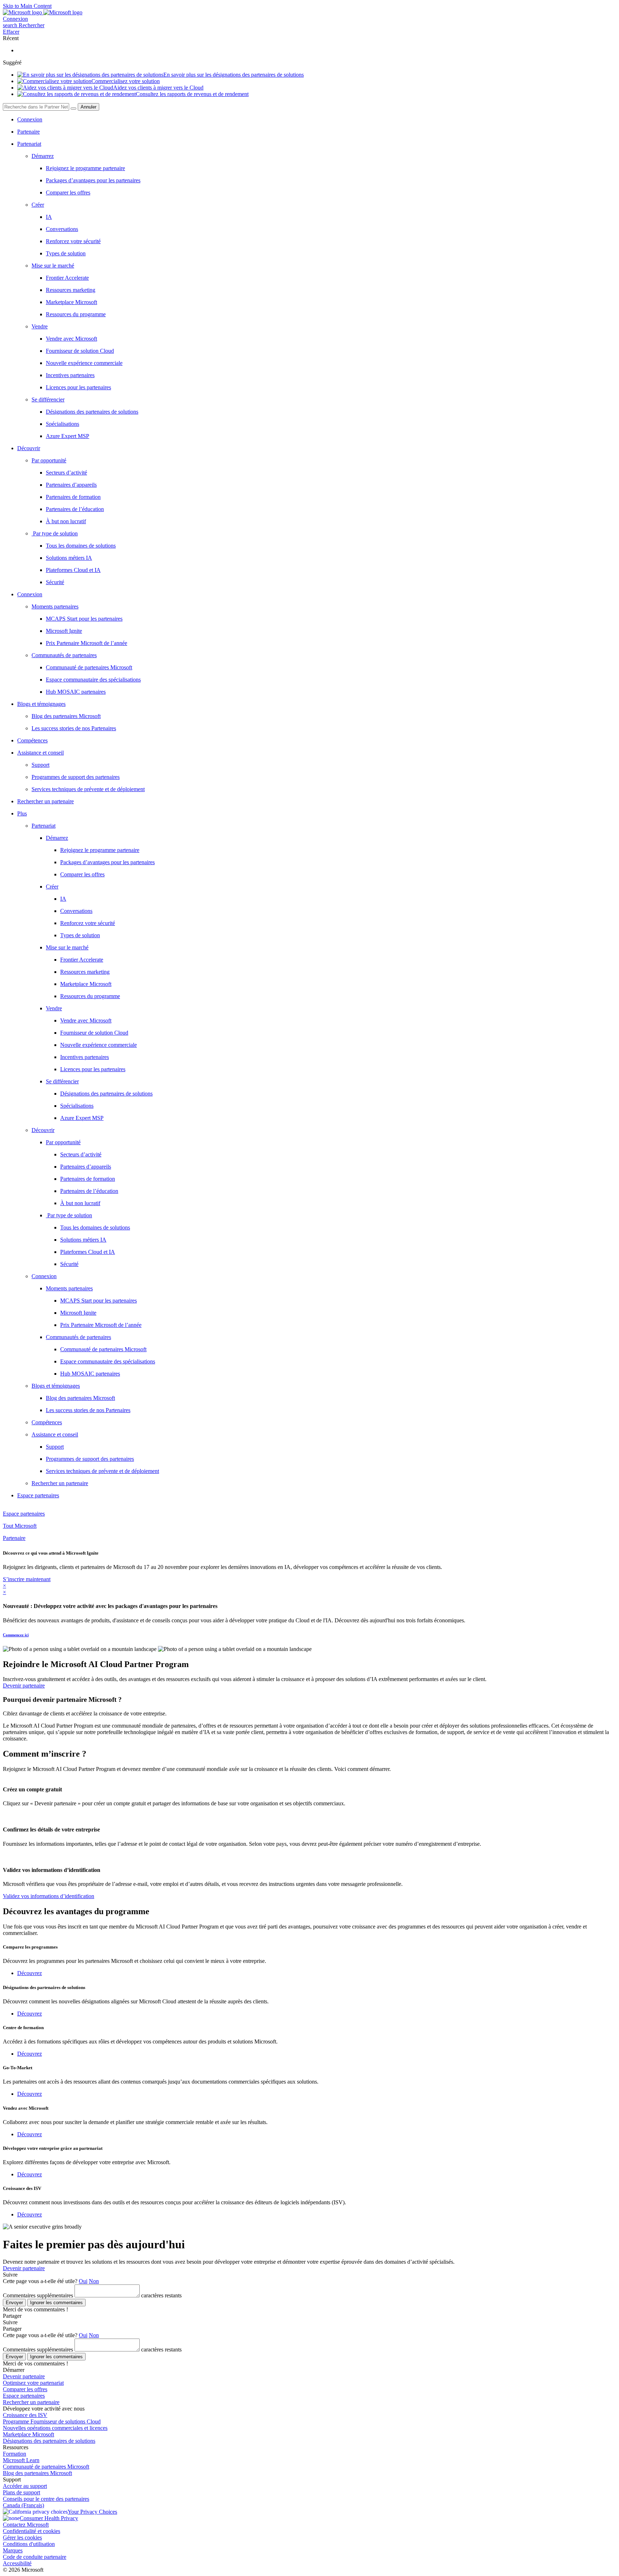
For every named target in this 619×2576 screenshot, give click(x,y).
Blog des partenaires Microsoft (37, 2473)
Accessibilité (17, 2563)
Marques (13, 2550)
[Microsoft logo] (23, 12)
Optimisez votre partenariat (33, 2383)
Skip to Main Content (27, 6)
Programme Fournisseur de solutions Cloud (52, 2421)
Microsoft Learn (21, 2460)
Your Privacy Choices (92, 2512)
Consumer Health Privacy (49, 2518)
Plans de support (21, 2492)
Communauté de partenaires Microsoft (46, 2467)
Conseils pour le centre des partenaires (46, 2499)
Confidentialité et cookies (32, 2531)
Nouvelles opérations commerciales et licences (55, 2428)
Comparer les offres (25, 2389)
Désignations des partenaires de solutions (49, 2441)
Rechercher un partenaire (31, 2402)
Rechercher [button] (32, 25)
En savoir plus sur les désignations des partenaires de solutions (234, 75)
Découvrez (30, 1973)
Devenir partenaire (24, 2268)
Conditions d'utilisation (29, 2544)
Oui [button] (83, 2281)
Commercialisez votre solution (126, 81)
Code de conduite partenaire (35, 2557)
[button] (24, 25)
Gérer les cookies (22, 2538)
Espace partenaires (24, 2396)
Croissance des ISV (25, 2415)
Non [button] (94, 2281)
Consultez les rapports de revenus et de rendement (192, 94)
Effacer (11, 32)
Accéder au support (25, 2486)
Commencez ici (16, 1635)
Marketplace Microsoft (28, 2434)
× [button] (4, 1586)
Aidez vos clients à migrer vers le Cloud (158, 88)
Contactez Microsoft (26, 2525)
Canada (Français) (23, 2505)
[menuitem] (317, 120)
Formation (15, 2454)
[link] (331, 838)
